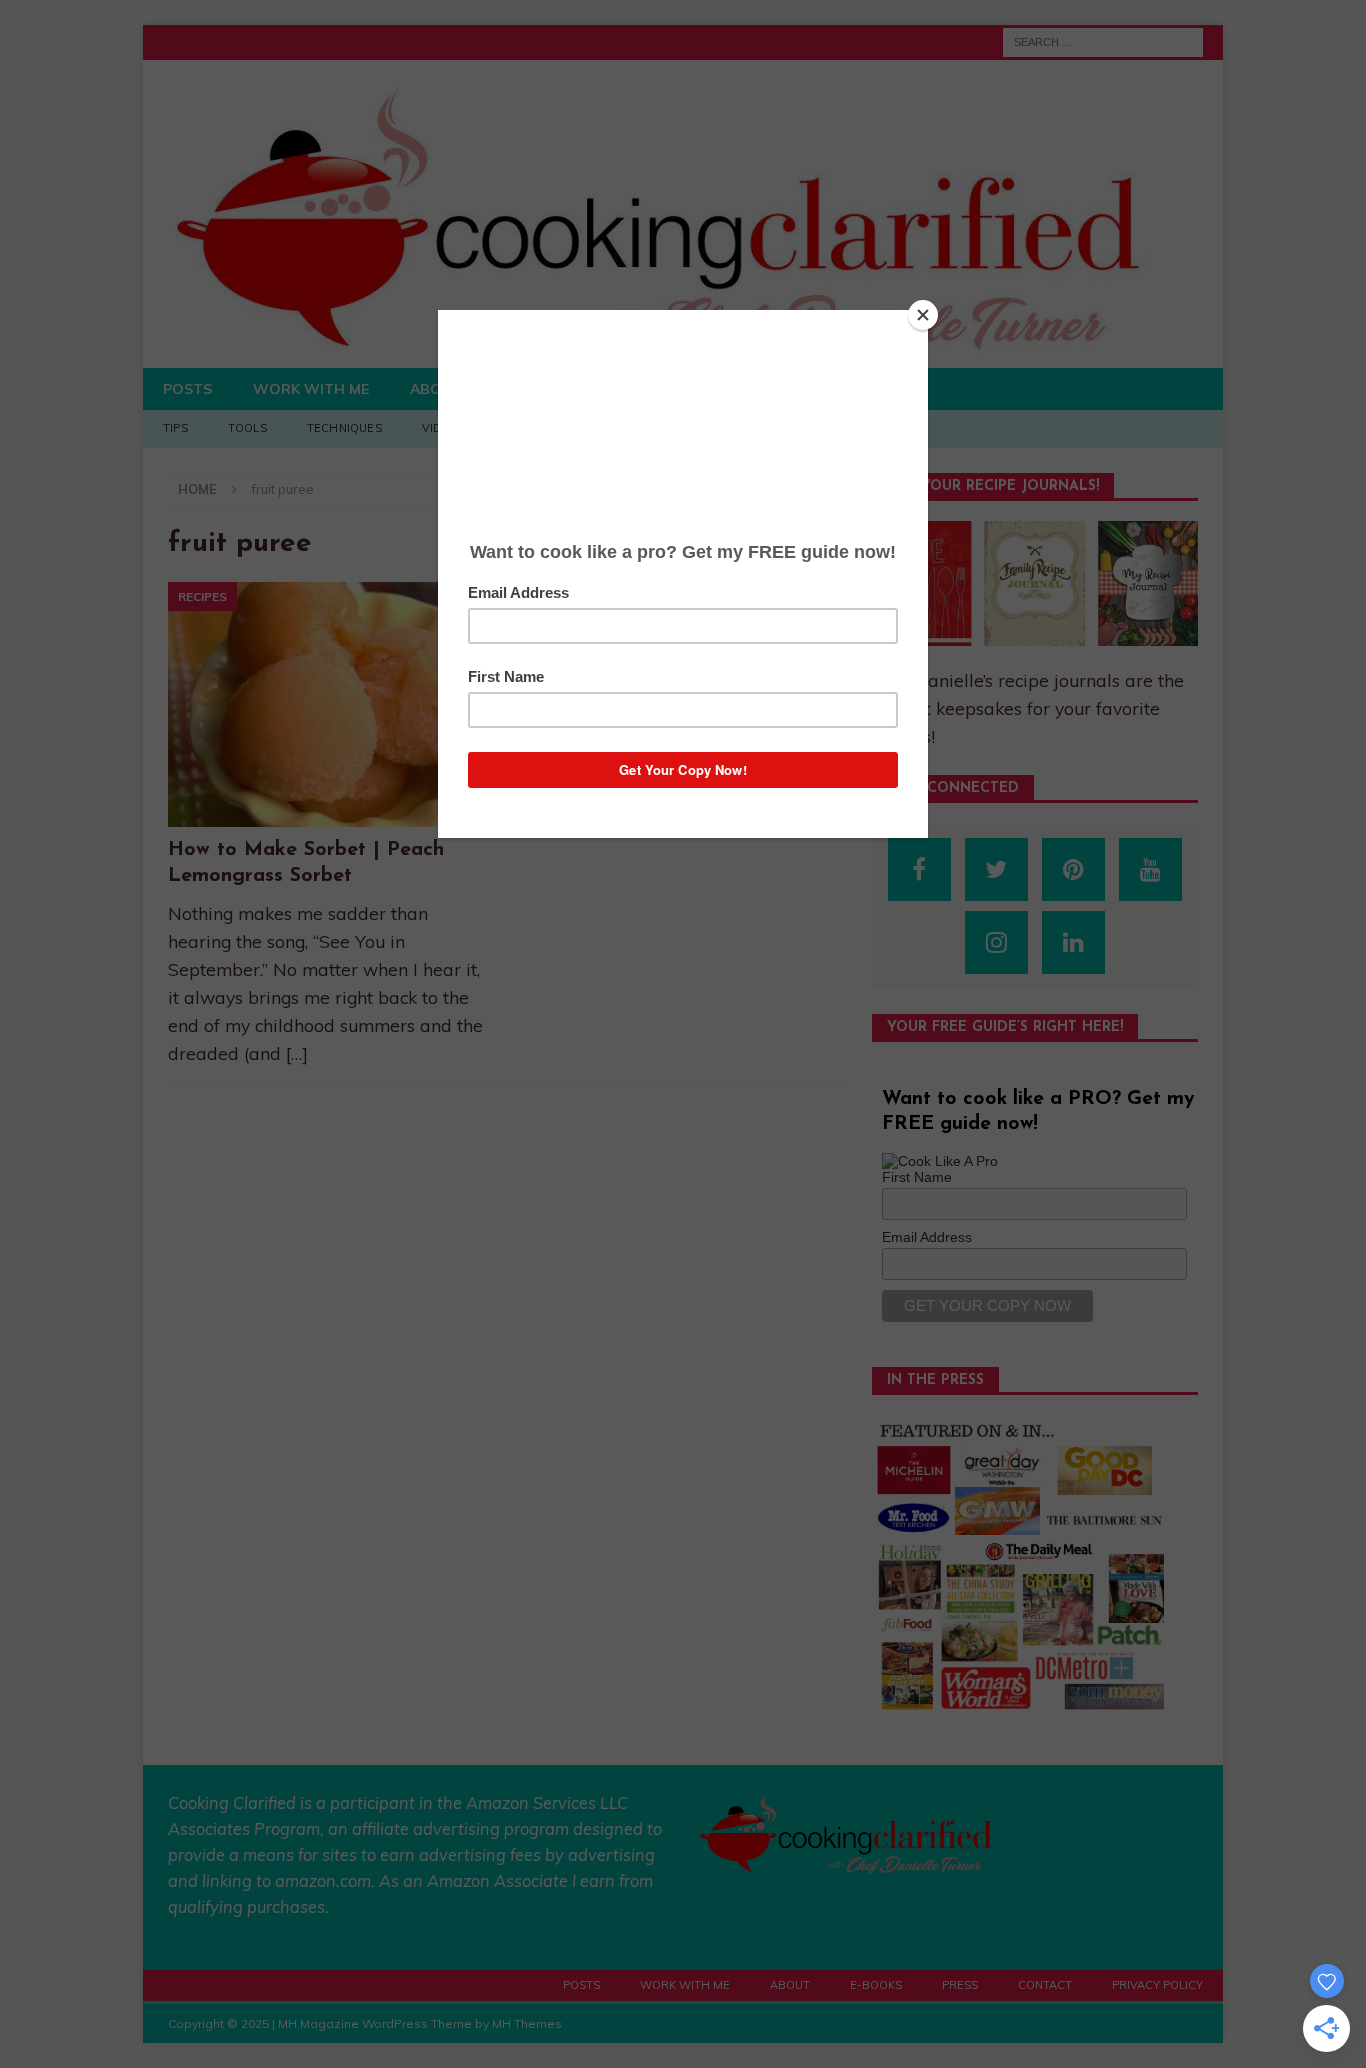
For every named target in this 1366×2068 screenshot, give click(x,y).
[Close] (923, 315)
